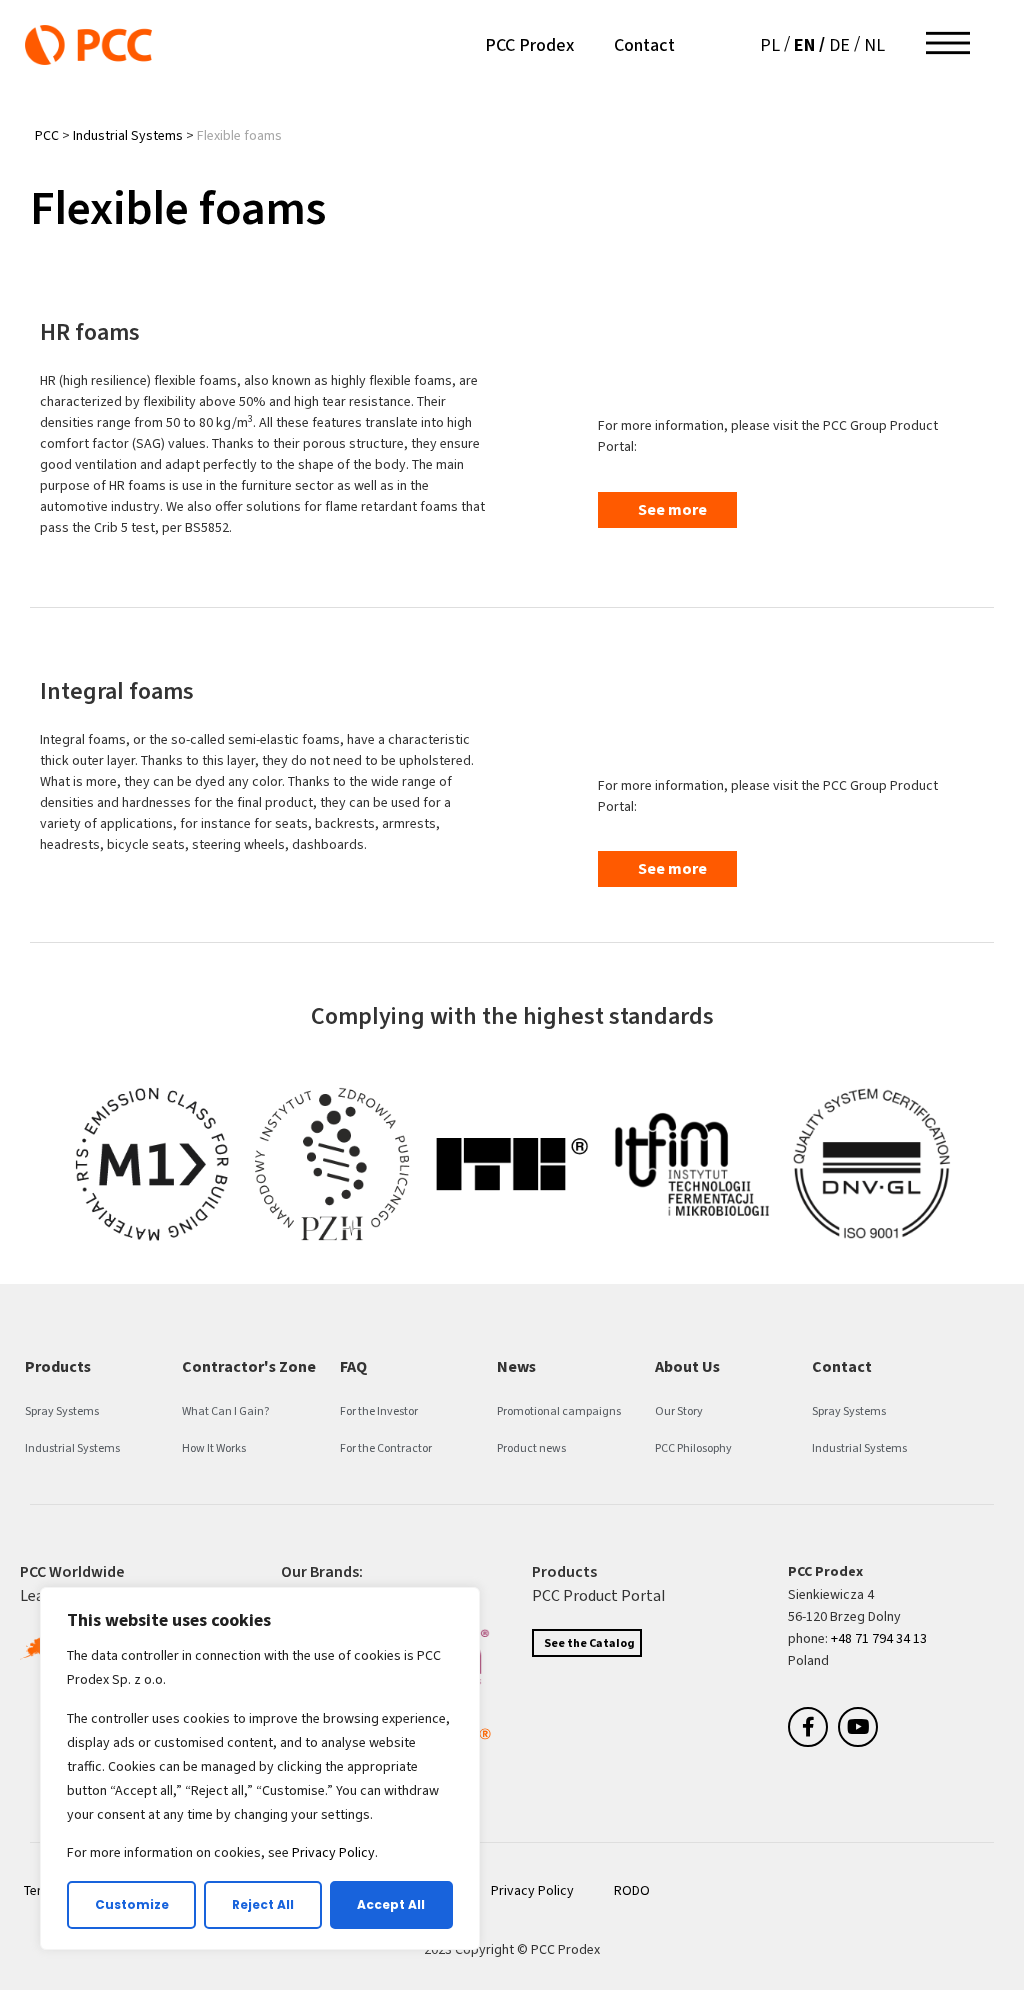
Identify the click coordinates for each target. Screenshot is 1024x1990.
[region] (260, 1768)
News (516, 1366)
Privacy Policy (333, 1852)
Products (58, 1366)
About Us (687, 1366)
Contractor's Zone (249, 1366)
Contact (644, 45)
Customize (132, 1904)
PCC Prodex (529, 45)
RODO (632, 1890)
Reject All (263, 1904)
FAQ (353, 1366)
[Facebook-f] (808, 1727)
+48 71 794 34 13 (879, 1638)
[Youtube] (858, 1727)
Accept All (391, 1904)
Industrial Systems (128, 135)
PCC (47, 135)
